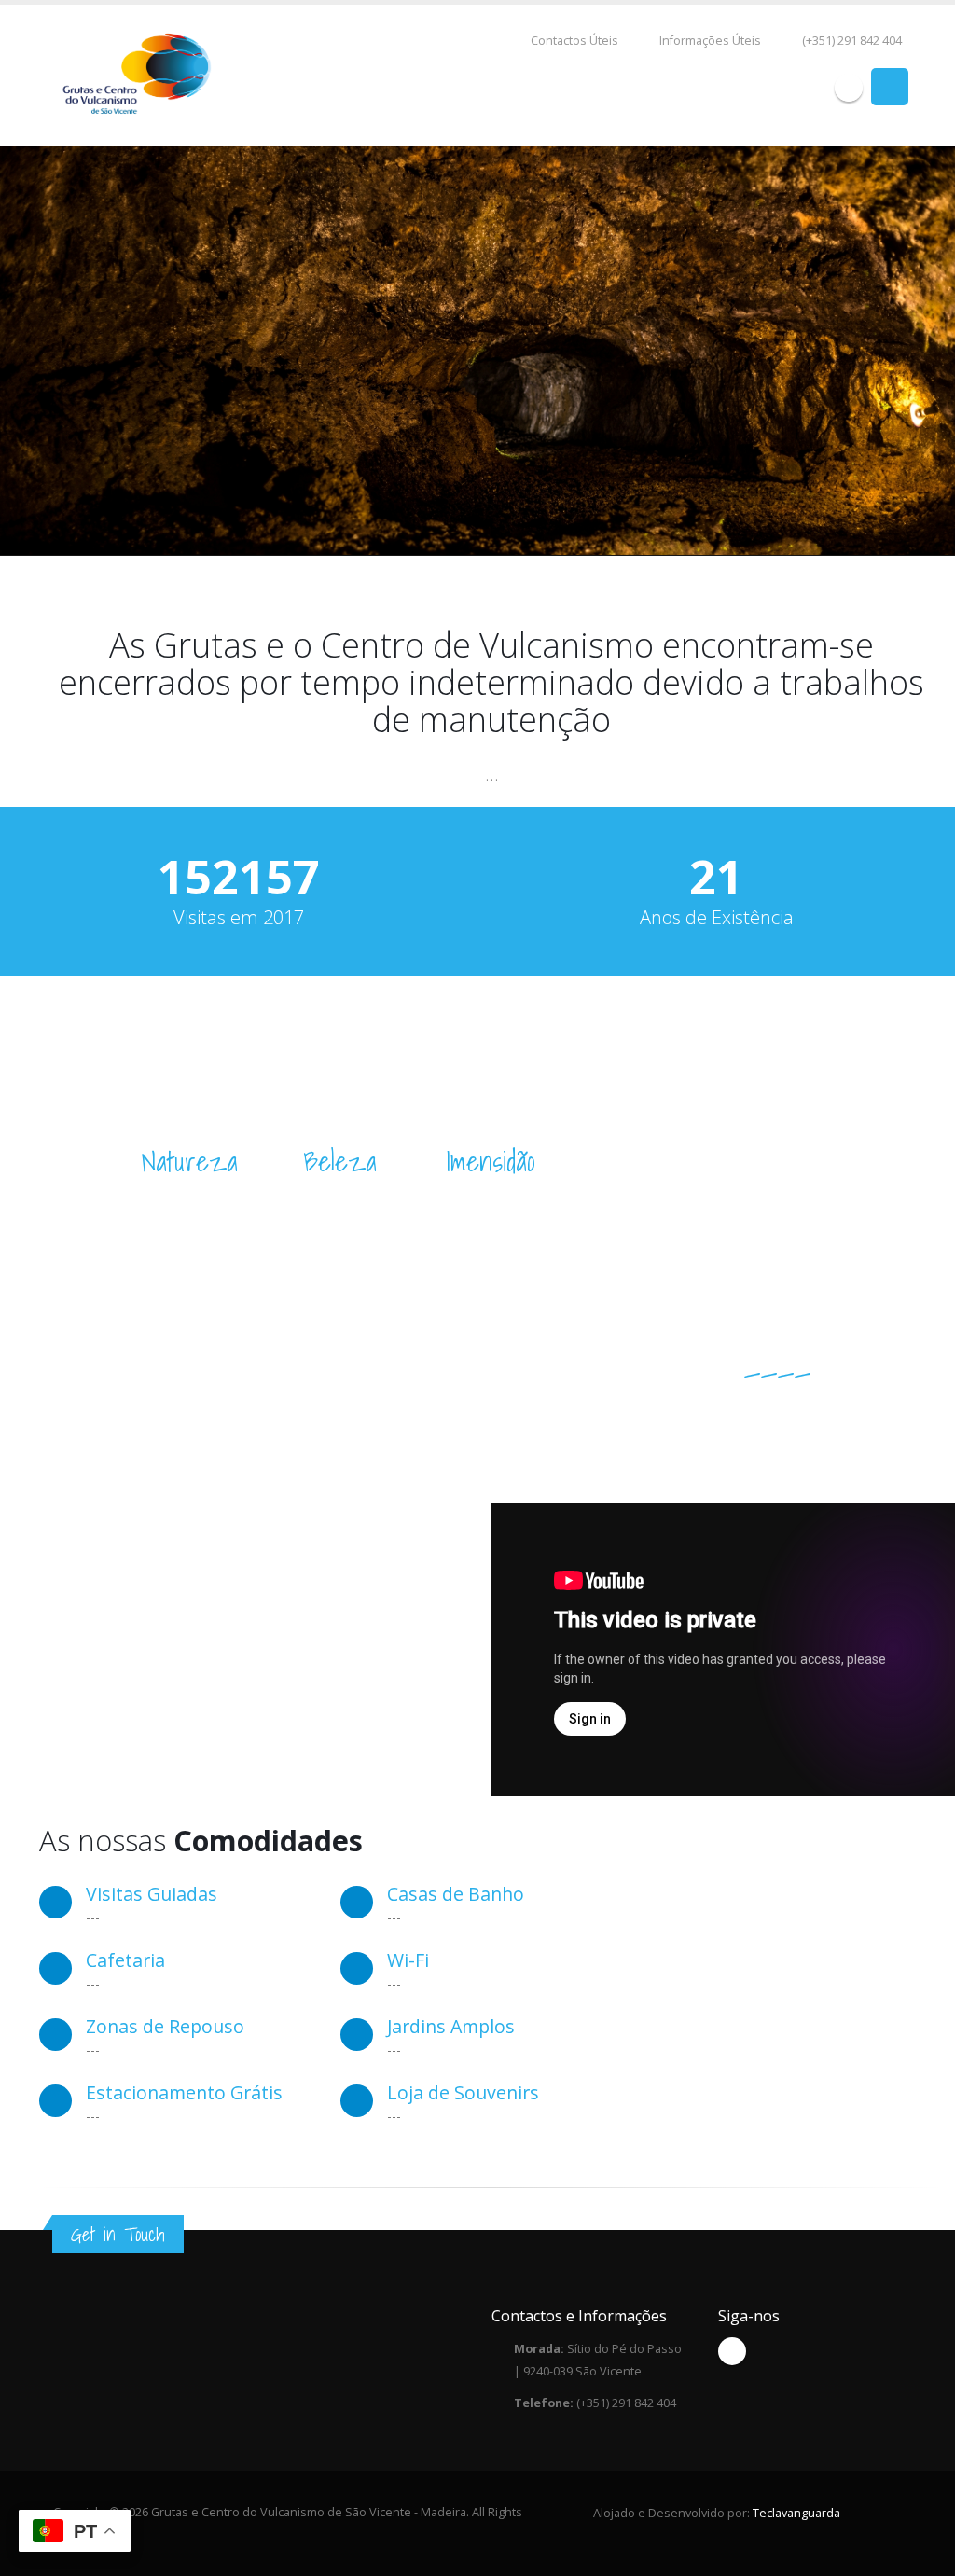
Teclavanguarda (796, 2513)
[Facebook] (849, 88)
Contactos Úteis (574, 41)
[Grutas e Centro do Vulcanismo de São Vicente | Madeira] (138, 75)
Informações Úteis (710, 41)
